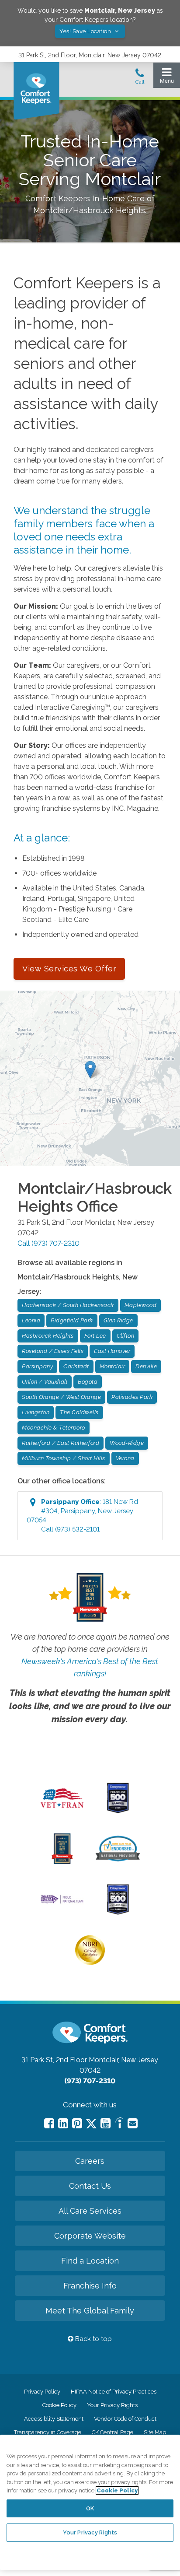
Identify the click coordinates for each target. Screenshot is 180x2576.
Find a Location (90, 2261)
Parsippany (37, 1366)
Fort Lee (95, 1336)
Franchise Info (90, 2286)
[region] (90, 2502)
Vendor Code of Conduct (125, 2419)
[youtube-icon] (106, 2123)
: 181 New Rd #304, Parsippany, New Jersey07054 (82, 1516)
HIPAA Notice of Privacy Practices (114, 2392)
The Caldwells (79, 1412)
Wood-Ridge (127, 1443)
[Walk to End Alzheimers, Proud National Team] (62, 1903)
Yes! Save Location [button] (86, 31)
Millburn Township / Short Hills (64, 1458)
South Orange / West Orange (61, 1397)
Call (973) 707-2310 (48, 1243)
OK (90, 2508)
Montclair (112, 1366)
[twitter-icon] (91, 2124)
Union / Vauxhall (45, 1382)
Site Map (155, 2432)
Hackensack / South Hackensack (68, 1305)
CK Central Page (112, 2432)
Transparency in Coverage (48, 2432)
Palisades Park (132, 1397)
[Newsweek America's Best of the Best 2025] (62, 1862)
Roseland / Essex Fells (53, 1351)
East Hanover (112, 1351)
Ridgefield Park (72, 1320)
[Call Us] (140, 79)
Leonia (31, 1320)
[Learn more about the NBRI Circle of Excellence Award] (90, 1963)
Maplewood (141, 1305)
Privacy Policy (42, 2392)
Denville (146, 1366)
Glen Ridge (118, 1320)
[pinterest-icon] (77, 2123)
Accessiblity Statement (54, 2419)
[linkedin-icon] (63, 2123)
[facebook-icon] (49, 2123)
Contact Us (90, 2186)
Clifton (126, 1336)
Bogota (88, 1382)
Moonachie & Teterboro (54, 1428)
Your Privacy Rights (112, 2405)
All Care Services (90, 2211)
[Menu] (167, 78)
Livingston (36, 1412)
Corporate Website (90, 2236)
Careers (90, 2161)
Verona (125, 1458)
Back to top (93, 2339)
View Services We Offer (69, 969)
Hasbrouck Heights (48, 1336)
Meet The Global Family (90, 2311)
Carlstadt (76, 1366)
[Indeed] (119, 2124)
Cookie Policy (59, 2405)
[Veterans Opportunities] (62, 1810)
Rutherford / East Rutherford (61, 1443)
